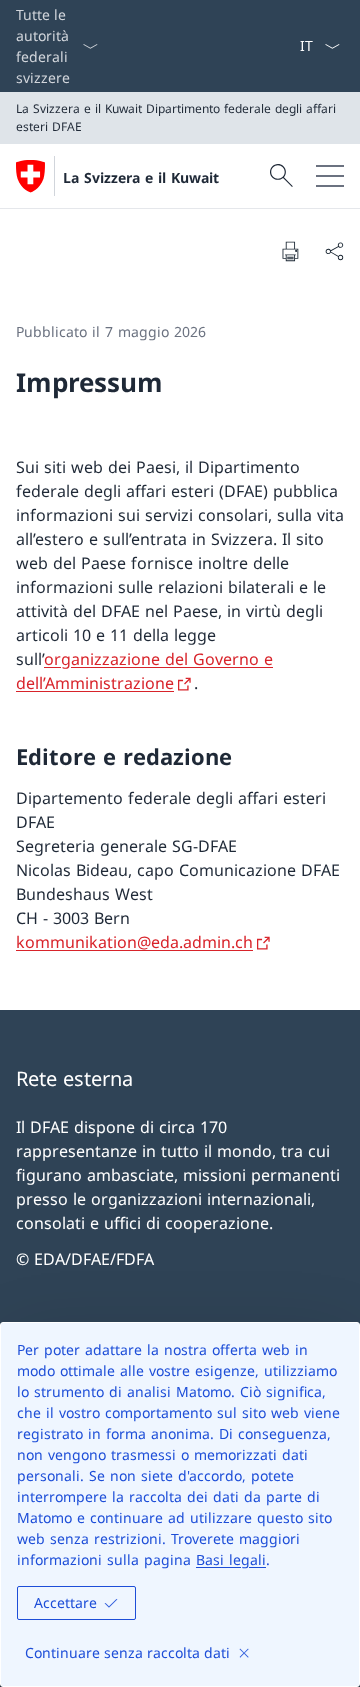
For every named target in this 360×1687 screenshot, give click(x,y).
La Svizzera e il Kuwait (141, 177)
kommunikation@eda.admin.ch (134, 942)
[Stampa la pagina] (290, 251)
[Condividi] (334, 251)
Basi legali (231, 1559)
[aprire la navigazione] (330, 176)
